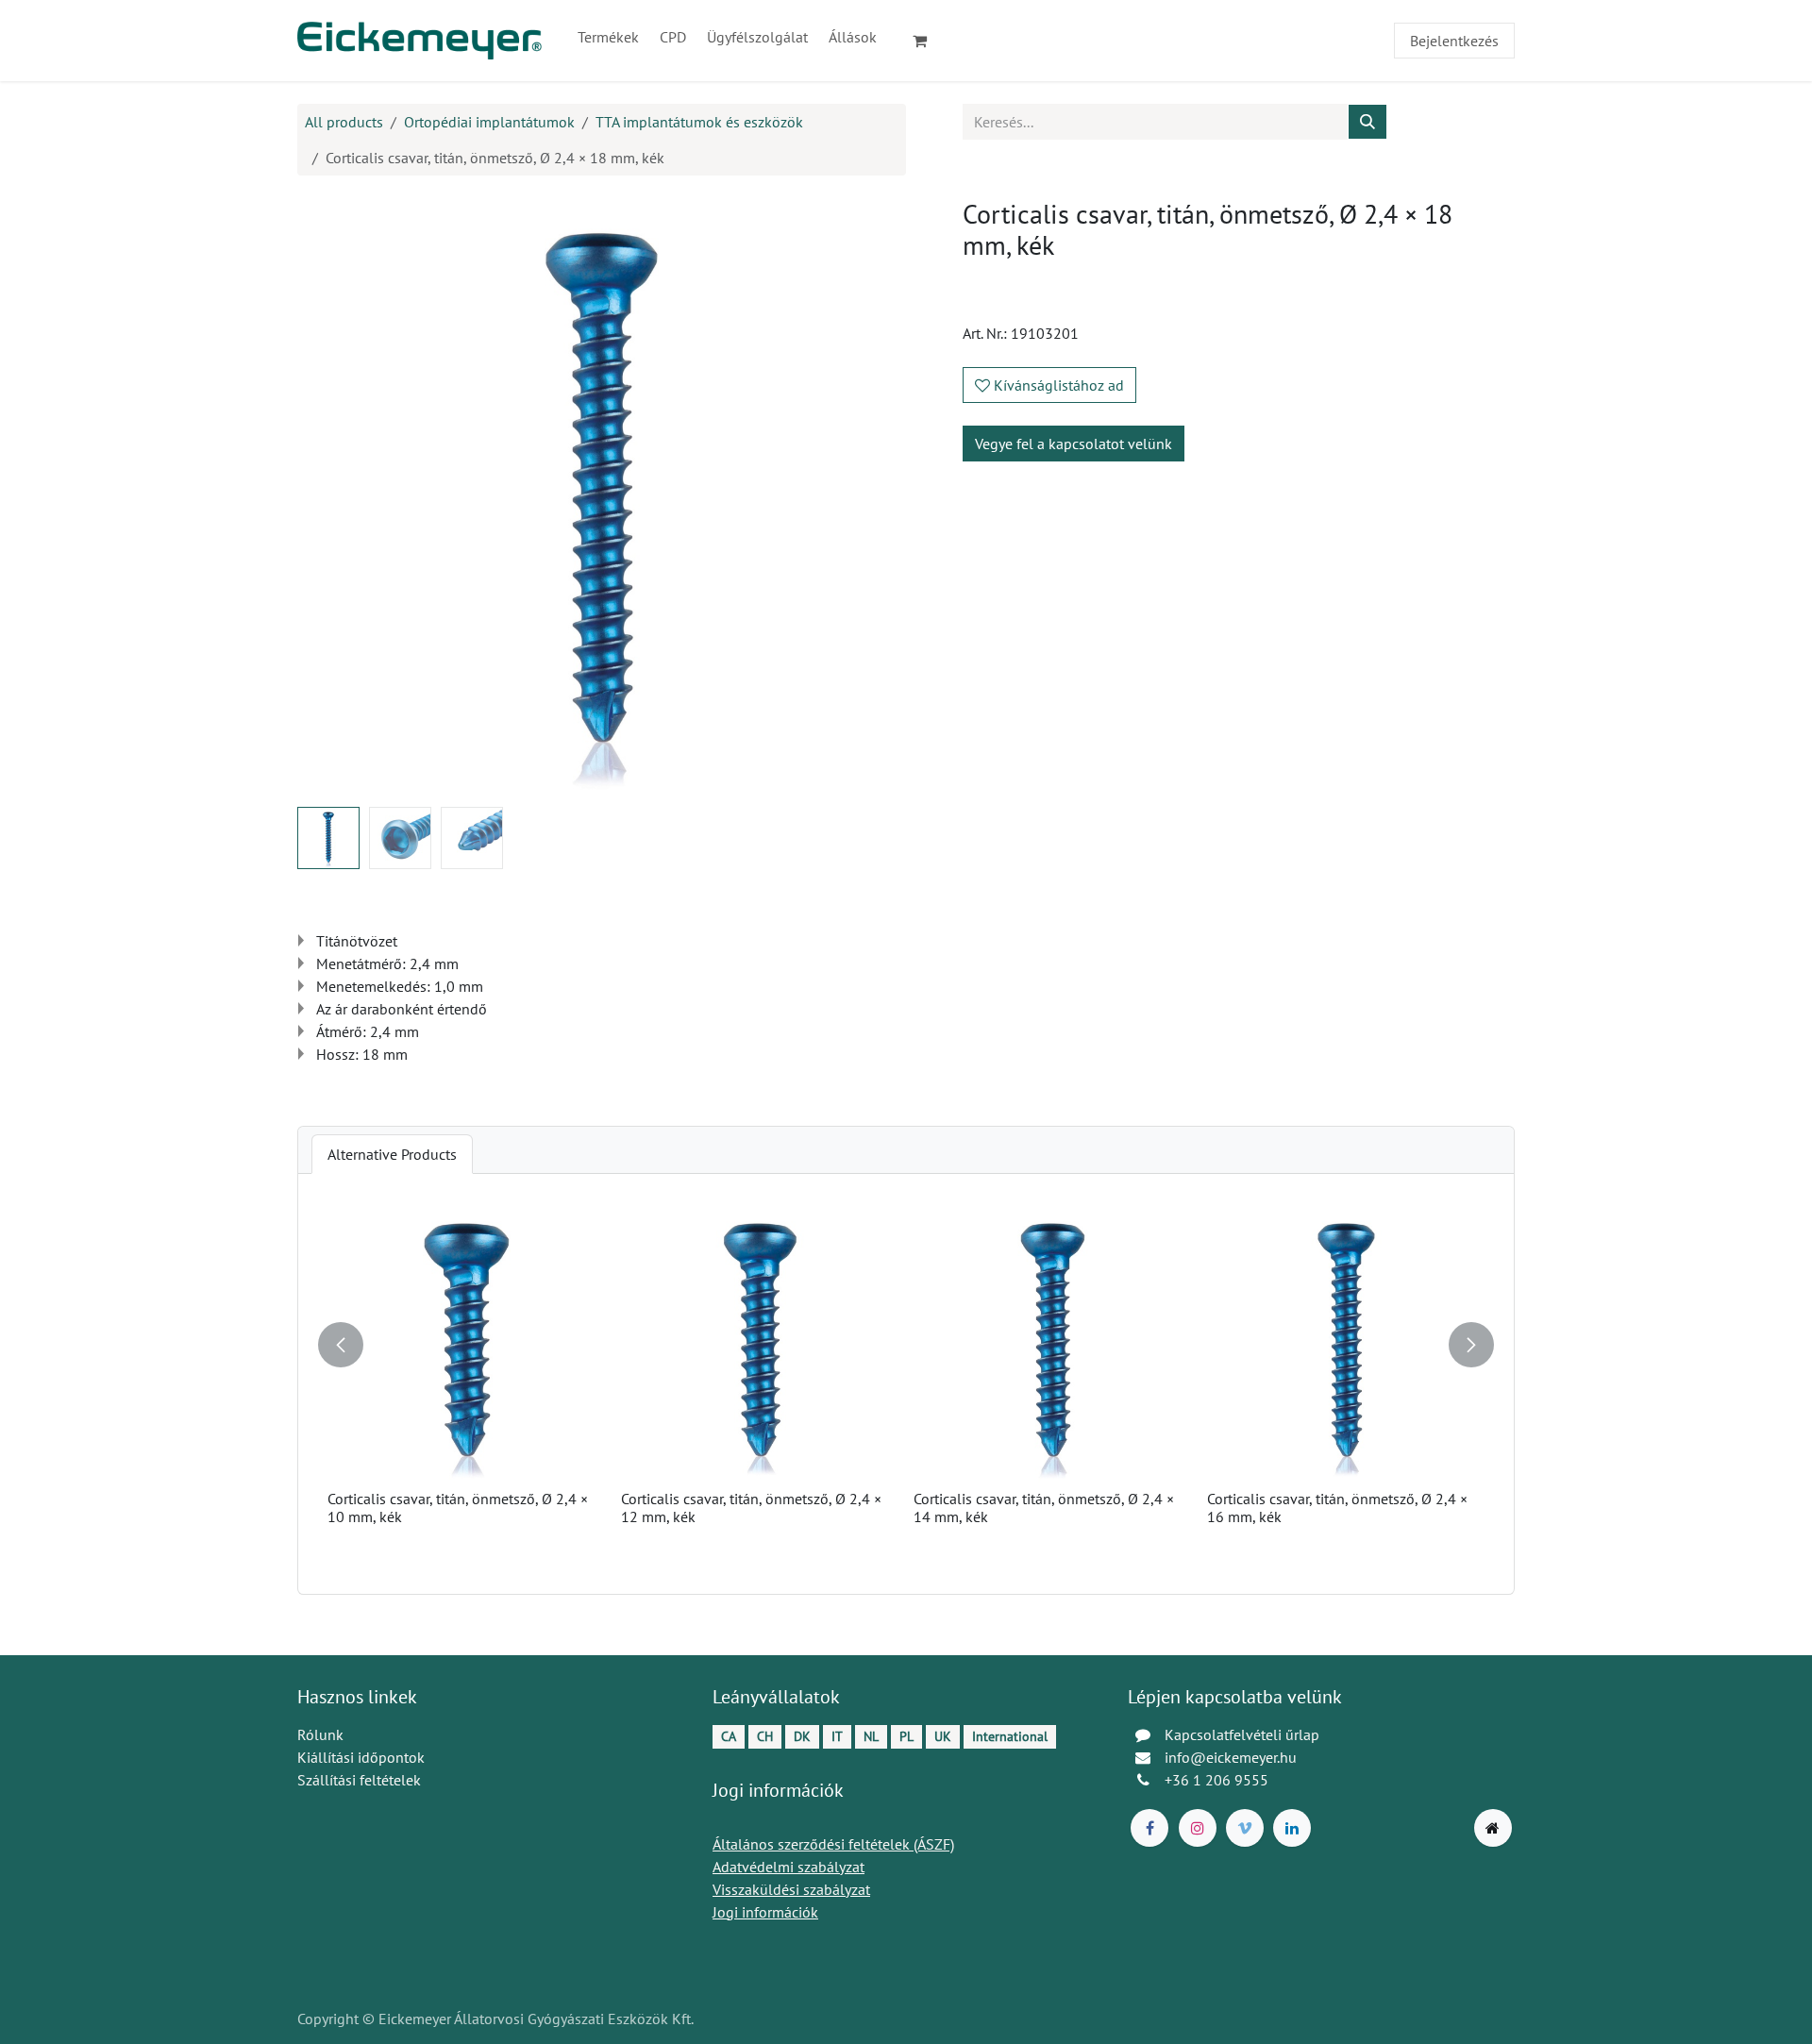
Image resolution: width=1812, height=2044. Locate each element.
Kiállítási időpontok (361, 1757)
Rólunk (320, 1734)
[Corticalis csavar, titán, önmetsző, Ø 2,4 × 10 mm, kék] (467, 1343)
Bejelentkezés (1454, 41)
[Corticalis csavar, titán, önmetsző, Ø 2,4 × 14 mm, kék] (1053, 1343)
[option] (906, 1384)
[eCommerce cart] (928, 41)
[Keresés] (1367, 122)
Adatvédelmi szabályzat (789, 1867)
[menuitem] (608, 37)
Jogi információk (765, 1912)
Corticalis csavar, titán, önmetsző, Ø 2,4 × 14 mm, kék (1044, 1508)
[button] (328, 495)
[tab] (392, 1154)
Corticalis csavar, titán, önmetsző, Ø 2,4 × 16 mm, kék (1337, 1508)
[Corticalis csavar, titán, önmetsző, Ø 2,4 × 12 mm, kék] (760, 1343)
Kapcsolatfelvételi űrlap (1242, 1734)
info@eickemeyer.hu (1231, 1757)
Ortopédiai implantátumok (489, 122)
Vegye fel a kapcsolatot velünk (1074, 444)
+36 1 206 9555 (1216, 1780)
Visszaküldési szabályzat (791, 1889)
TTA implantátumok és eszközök (699, 122)
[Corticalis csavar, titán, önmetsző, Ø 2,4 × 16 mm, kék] (1346, 1343)
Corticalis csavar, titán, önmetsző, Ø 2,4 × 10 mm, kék (458, 1508)
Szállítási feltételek (359, 1780)
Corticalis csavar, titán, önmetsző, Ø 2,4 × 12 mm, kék (751, 1508)
